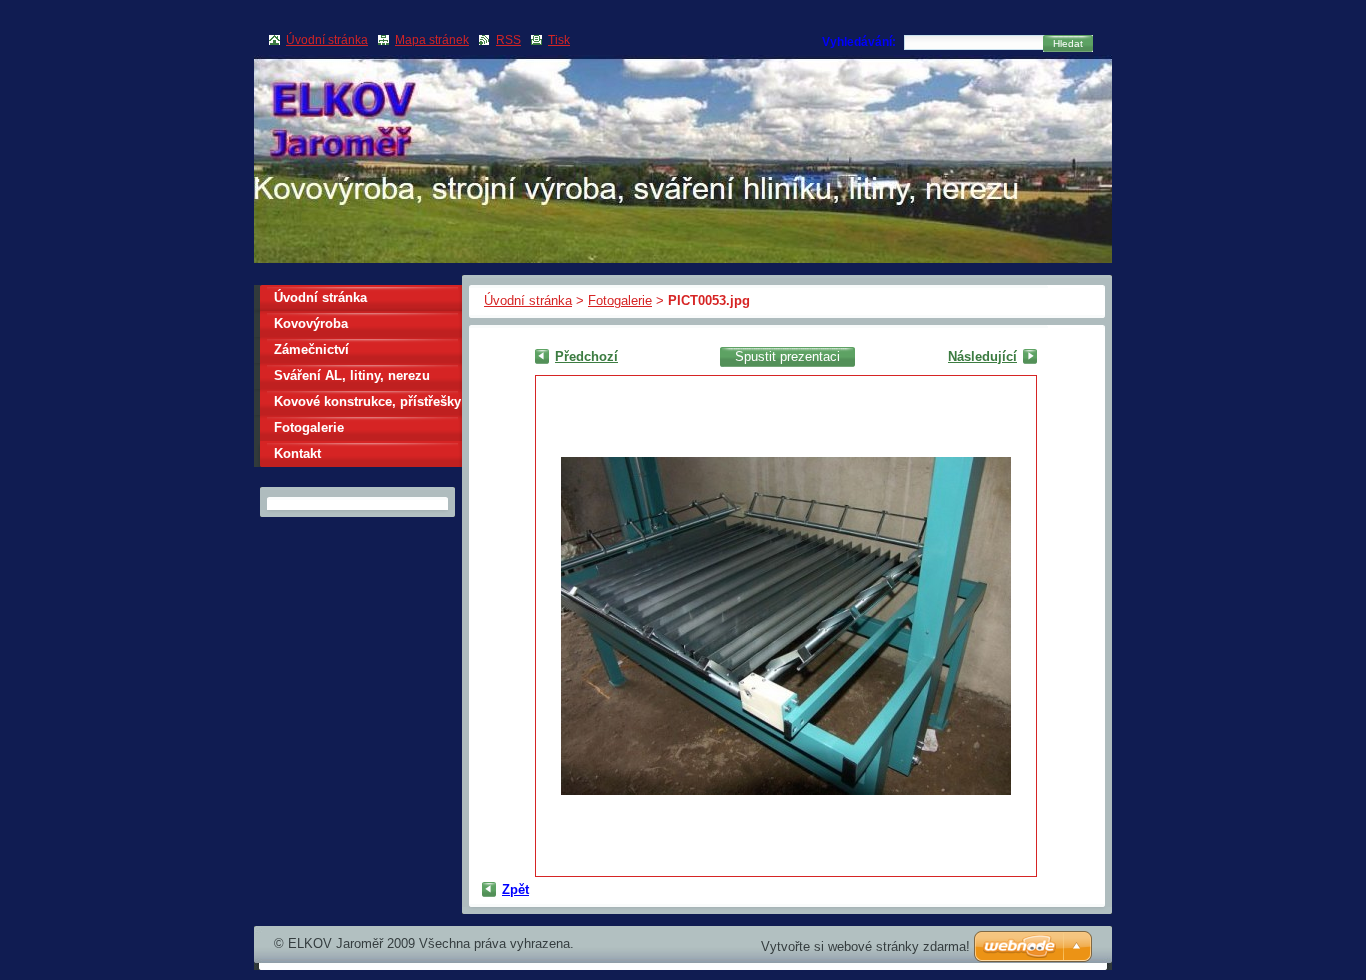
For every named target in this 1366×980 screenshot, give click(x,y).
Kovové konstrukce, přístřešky (367, 401)
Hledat (1068, 43)
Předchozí (586, 356)
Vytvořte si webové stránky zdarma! (865, 946)
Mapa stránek (432, 40)
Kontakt (297, 453)
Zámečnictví (311, 349)
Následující (982, 356)
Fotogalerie (620, 300)
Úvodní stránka (528, 300)
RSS (508, 40)
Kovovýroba (311, 323)
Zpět (515, 889)
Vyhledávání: (859, 42)
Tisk (559, 40)
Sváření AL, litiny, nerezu (352, 375)
